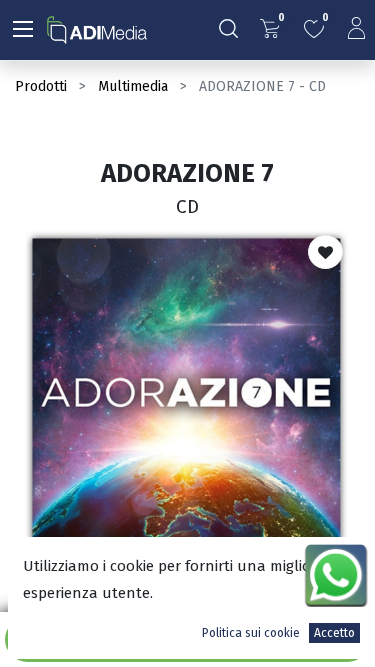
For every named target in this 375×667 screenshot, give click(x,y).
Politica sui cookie (251, 633)
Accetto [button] (334, 633)
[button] (325, 252)
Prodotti (41, 86)
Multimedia (133, 86)
